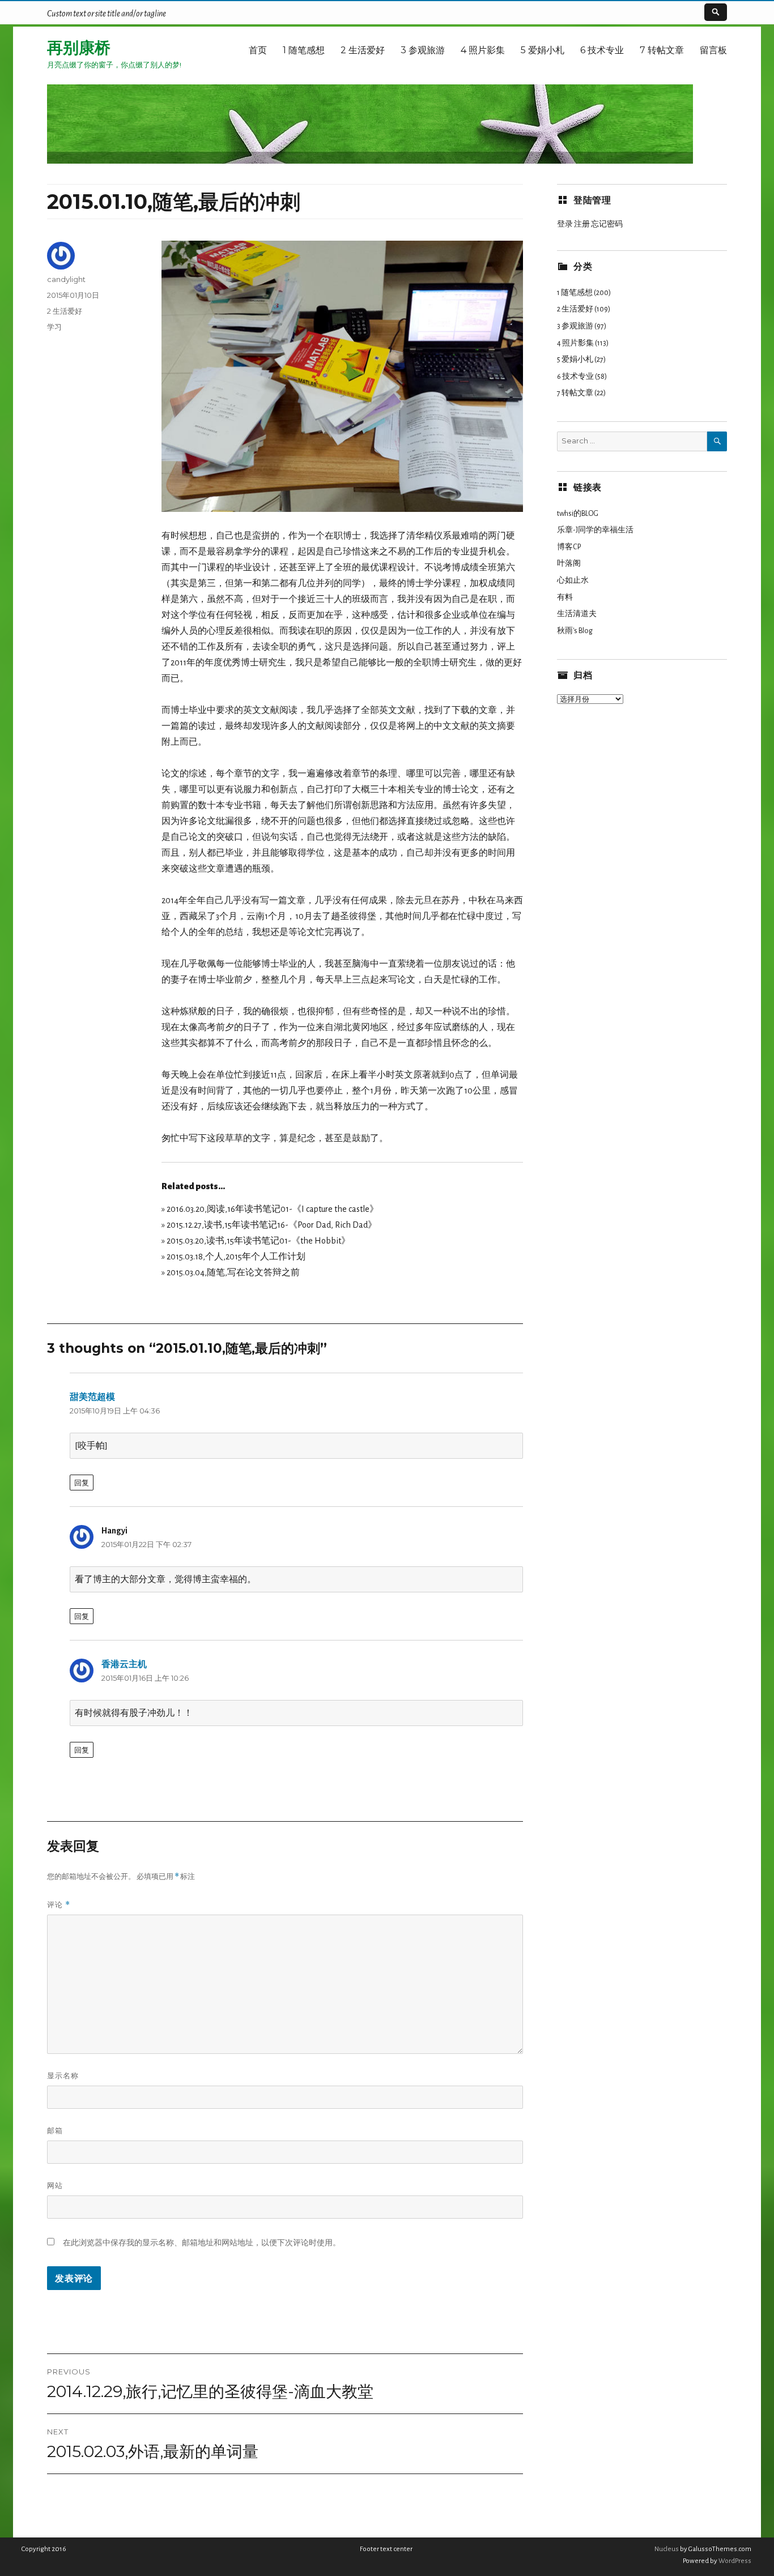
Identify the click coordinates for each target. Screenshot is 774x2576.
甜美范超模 (92, 1397)
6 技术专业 (602, 50)
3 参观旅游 (423, 50)
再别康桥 (79, 48)
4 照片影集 (483, 50)
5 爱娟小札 (543, 50)
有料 (565, 597)
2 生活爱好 (363, 50)
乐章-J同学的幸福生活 (595, 530)
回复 (82, 1483)
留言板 (713, 50)
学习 (54, 327)
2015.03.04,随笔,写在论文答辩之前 (233, 1272)
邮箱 (55, 2130)
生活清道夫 (577, 614)
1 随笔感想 (304, 50)
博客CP (569, 547)
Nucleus (667, 2549)
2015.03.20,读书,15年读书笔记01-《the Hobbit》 (258, 1241)
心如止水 (573, 580)
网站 (55, 2185)
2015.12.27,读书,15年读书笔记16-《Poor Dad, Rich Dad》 (272, 1225)
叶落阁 (569, 563)
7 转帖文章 (662, 50)
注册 (582, 224)
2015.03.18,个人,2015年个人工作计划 (236, 1257)
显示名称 (63, 2075)
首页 (258, 50)
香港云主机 (124, 1664)
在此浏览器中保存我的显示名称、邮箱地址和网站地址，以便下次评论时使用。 (202, 2242)
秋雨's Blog (575, 631)
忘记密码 (607, 224)
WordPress (734, 2561)
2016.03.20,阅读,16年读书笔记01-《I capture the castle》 (273, 1209)
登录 (565, 224)
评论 (59, 1905)
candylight (66, 279)
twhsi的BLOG (578, 514)
